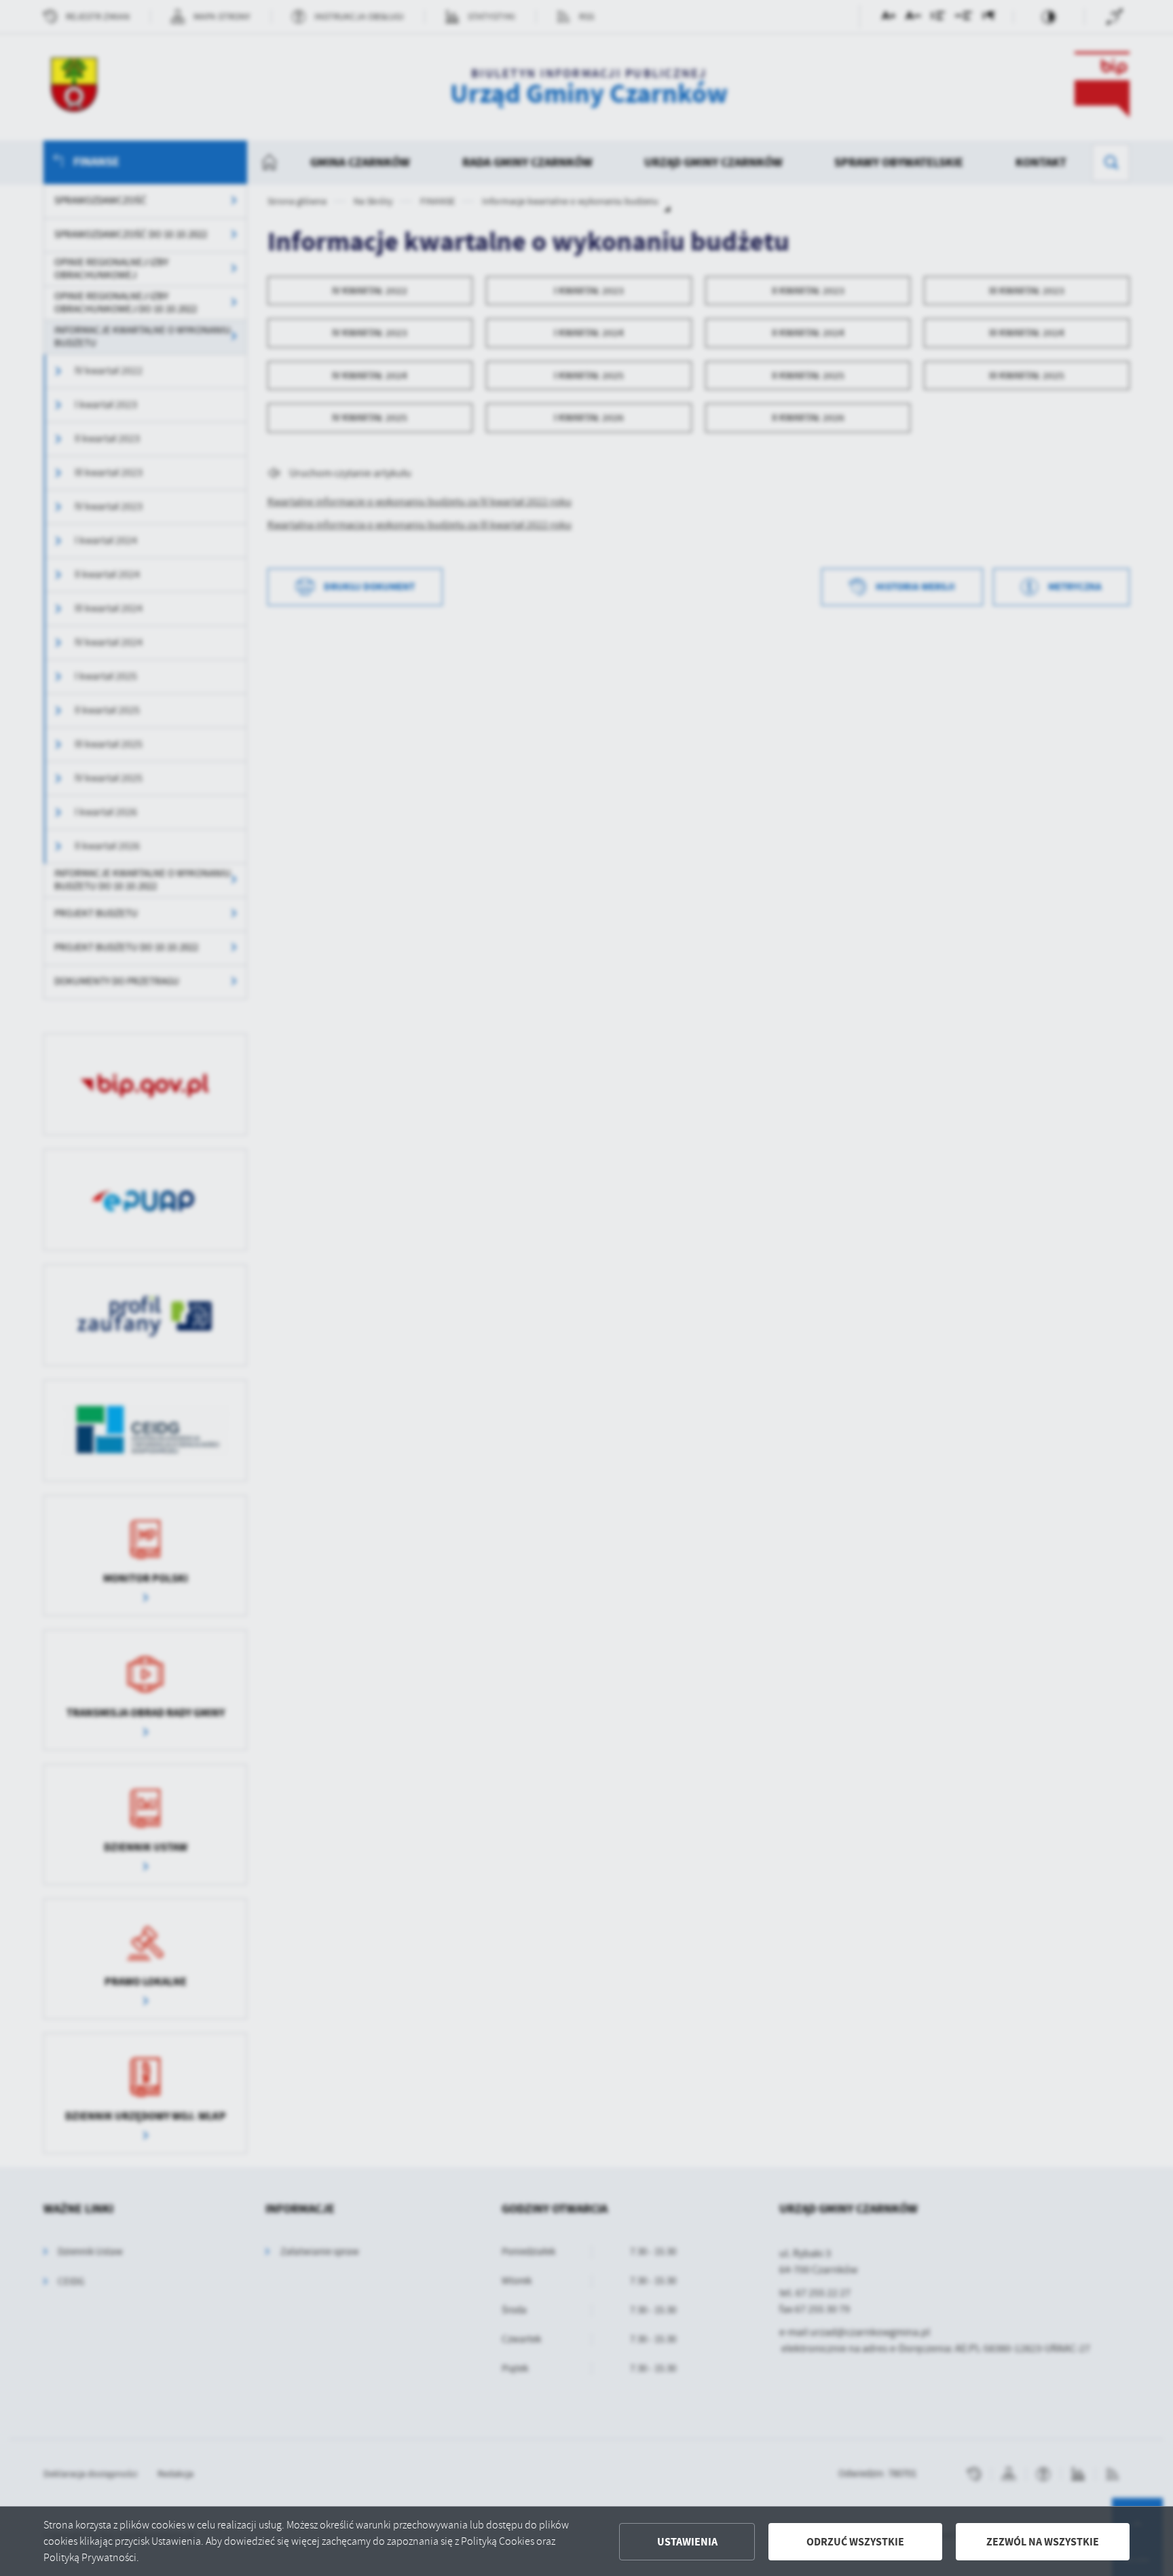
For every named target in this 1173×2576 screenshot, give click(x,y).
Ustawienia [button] (687, 2542)
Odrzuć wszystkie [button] (855, 2542)
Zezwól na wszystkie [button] (1043, 2542)
